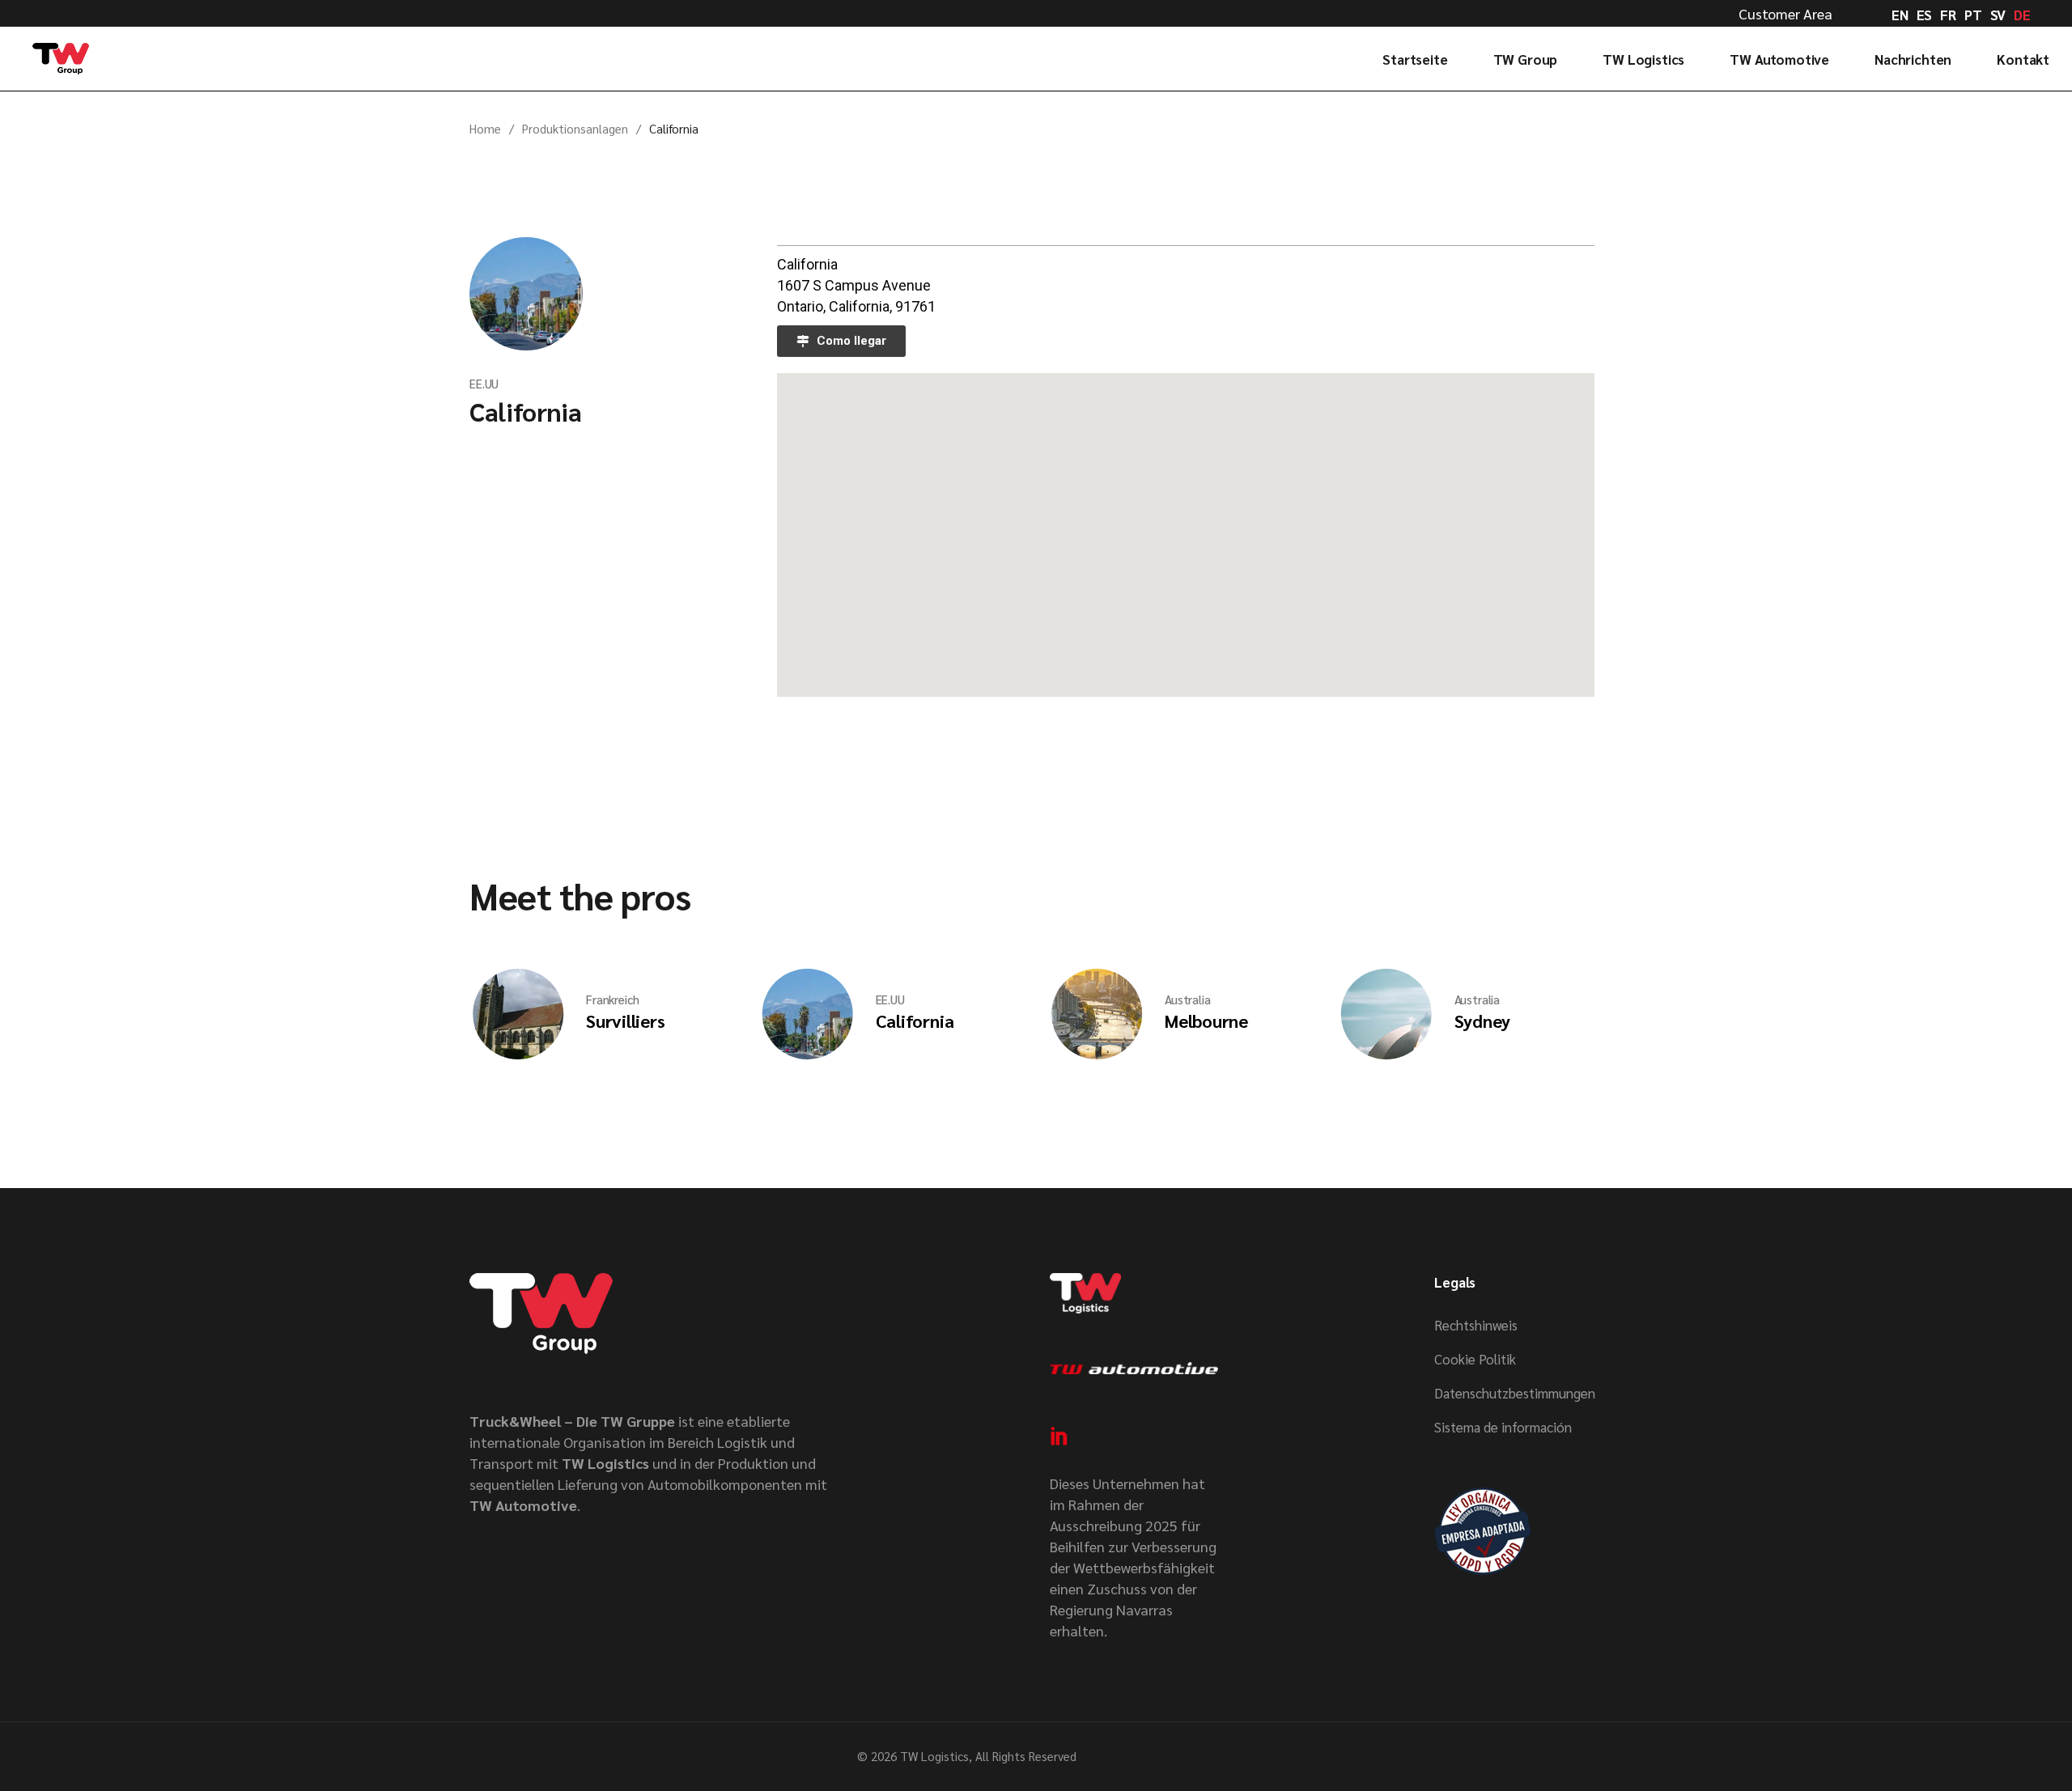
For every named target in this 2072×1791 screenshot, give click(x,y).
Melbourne (1206, 1021)
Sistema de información (1503, 1427)
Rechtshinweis (1476, 1325)
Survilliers (626, 1021)
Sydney (1483, 1021)
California (526, 411)
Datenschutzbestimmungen (1515, 1393)
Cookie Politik (1475, 1359)
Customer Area (1785, 13)
